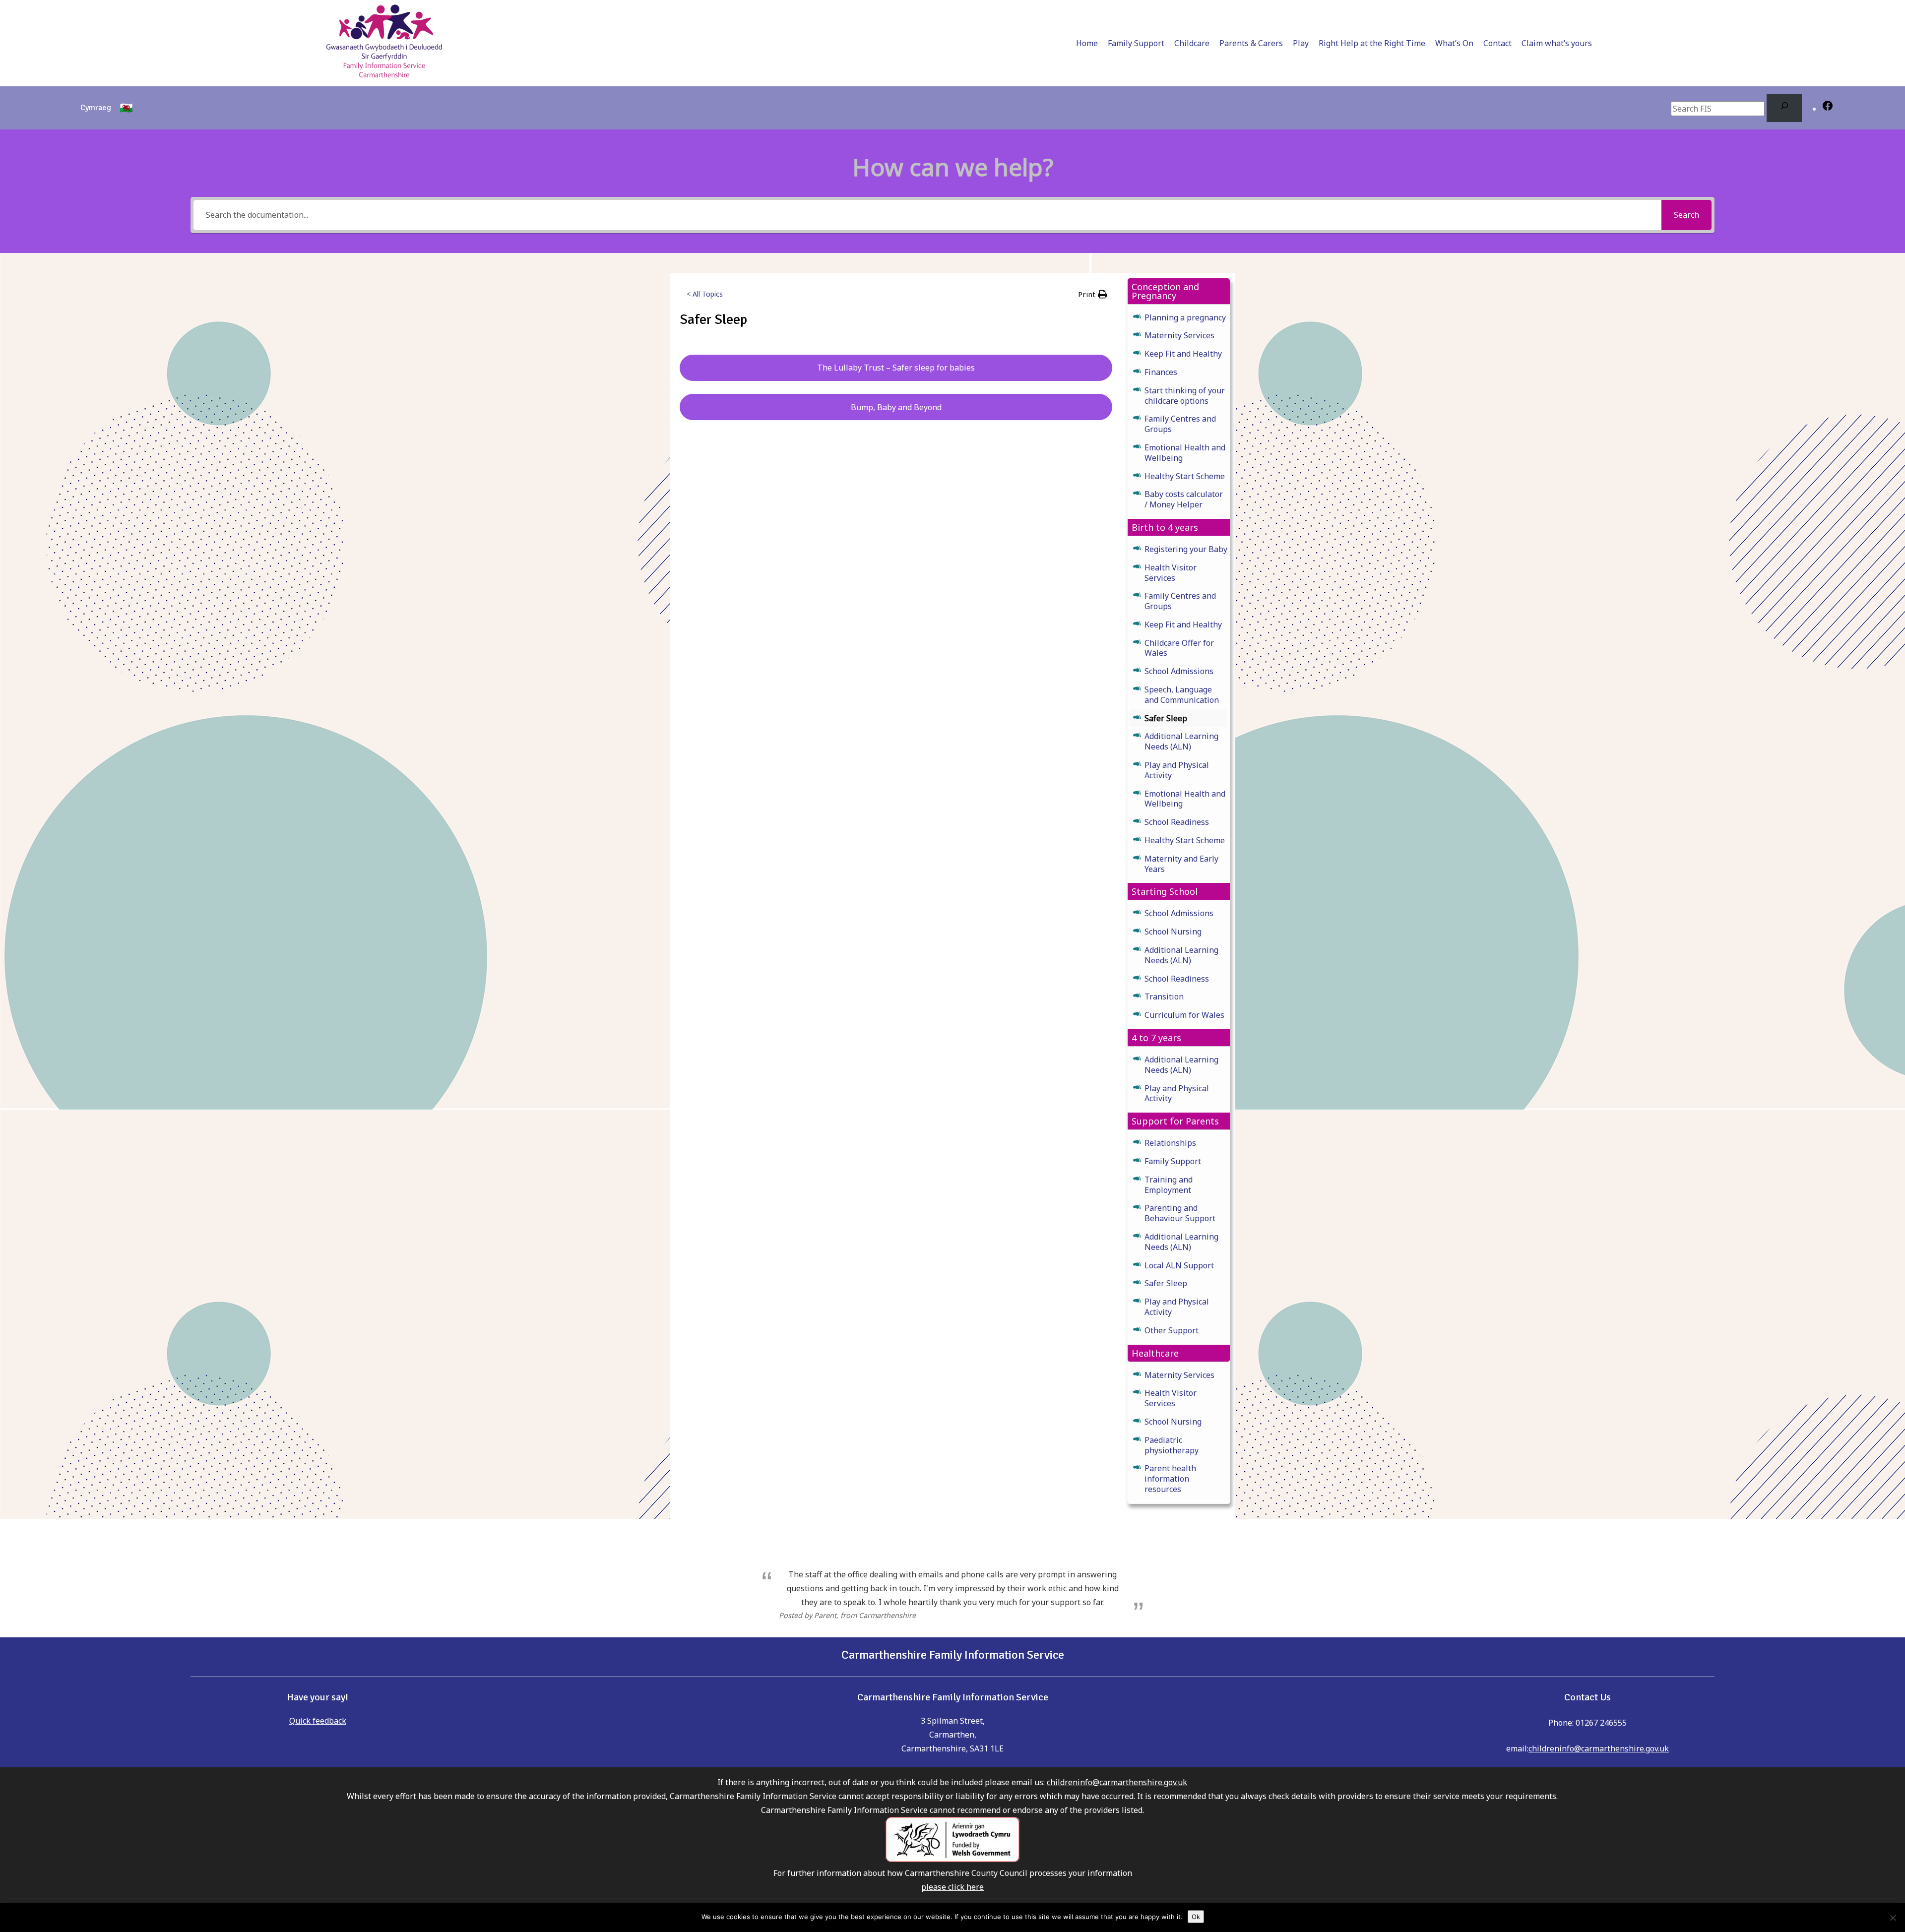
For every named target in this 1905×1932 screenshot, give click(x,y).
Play (1301, 43)
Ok (1196, 1917)
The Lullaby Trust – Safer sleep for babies (896, 368)
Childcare (1192, 43)
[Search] (1784, 108)
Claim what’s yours (1557, 43)
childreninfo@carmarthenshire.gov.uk (1599, 1748)
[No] (1893, 1918)
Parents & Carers (1251, 43)
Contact (1497, 43)
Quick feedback (318, 1721)
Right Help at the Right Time (1372, 43)
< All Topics (705, 294)
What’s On (1454, 43)
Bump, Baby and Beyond (896, 407)
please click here (952, 1887)
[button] (1093, 294)
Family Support (1136, 43)
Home (1087, 43)
